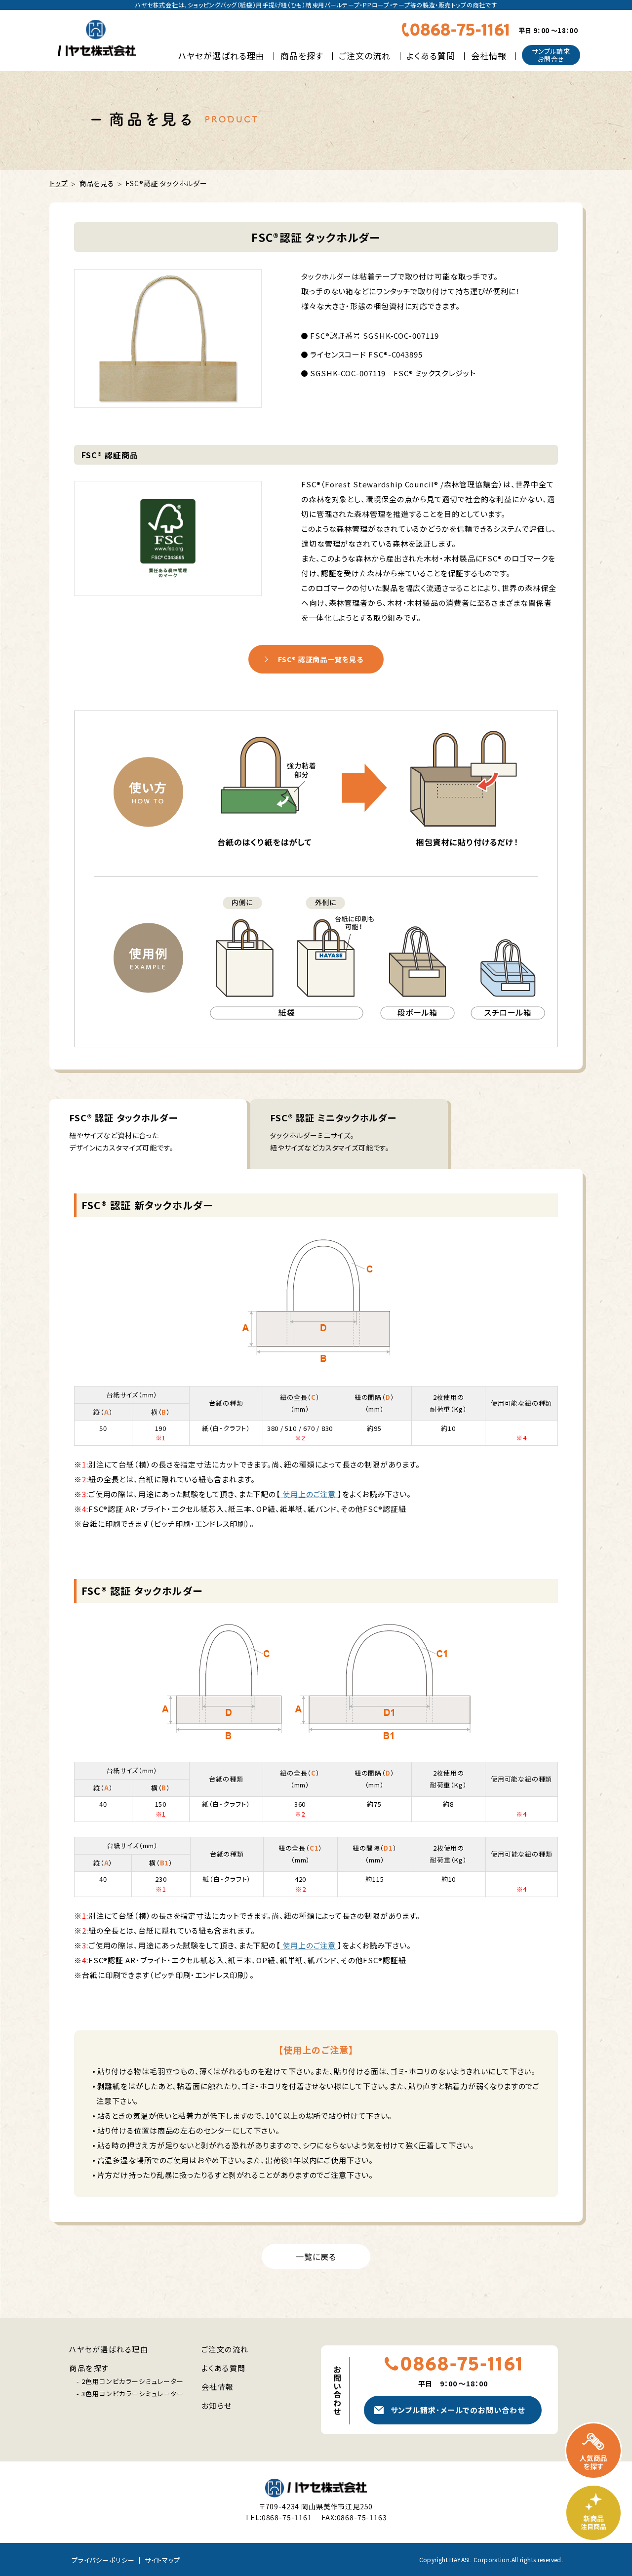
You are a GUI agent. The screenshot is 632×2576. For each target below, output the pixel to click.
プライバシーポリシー (103, 2560)
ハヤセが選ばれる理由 (221, 56)
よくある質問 (431, 56)
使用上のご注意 (309, 1494)
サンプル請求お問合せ (551, 55)
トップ (59, 183)
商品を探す (302, 56)
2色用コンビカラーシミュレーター (133, 2381)
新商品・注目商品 (593, 2513)
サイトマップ (162, 2560)
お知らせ (217, 2405)
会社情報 (489, 56)
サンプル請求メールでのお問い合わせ (457, 2410)
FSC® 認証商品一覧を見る (321, 659)
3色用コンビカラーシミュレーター (133, 2394)
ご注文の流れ (365, 56)
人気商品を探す (593, 2451)
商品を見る (97, 183)
